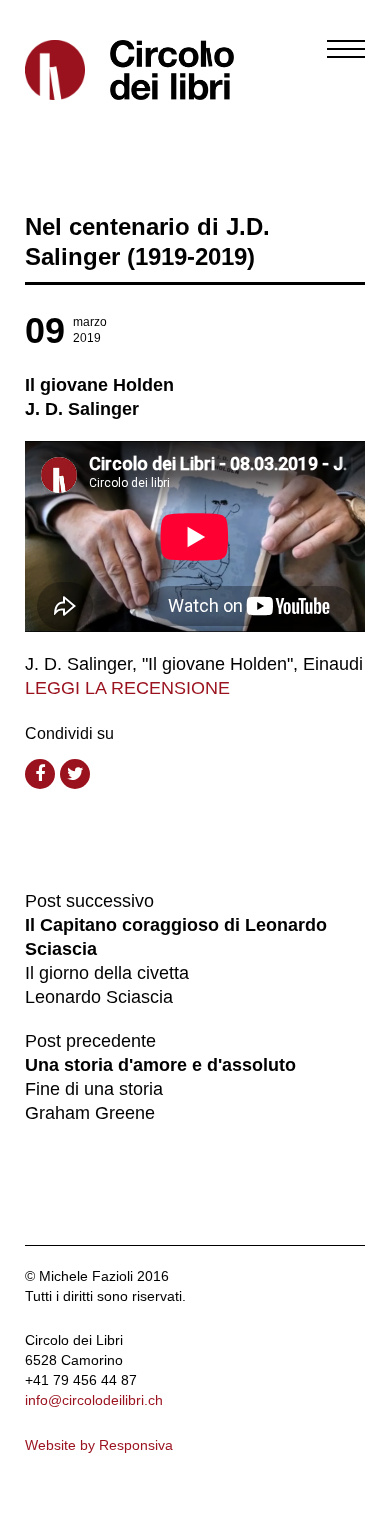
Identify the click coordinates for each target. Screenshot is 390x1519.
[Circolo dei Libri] (102, 70)
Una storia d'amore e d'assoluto (160, 1065)
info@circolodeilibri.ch (94, 1400)
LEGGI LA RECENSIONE (127, 688)
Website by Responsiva (99, 1445)
